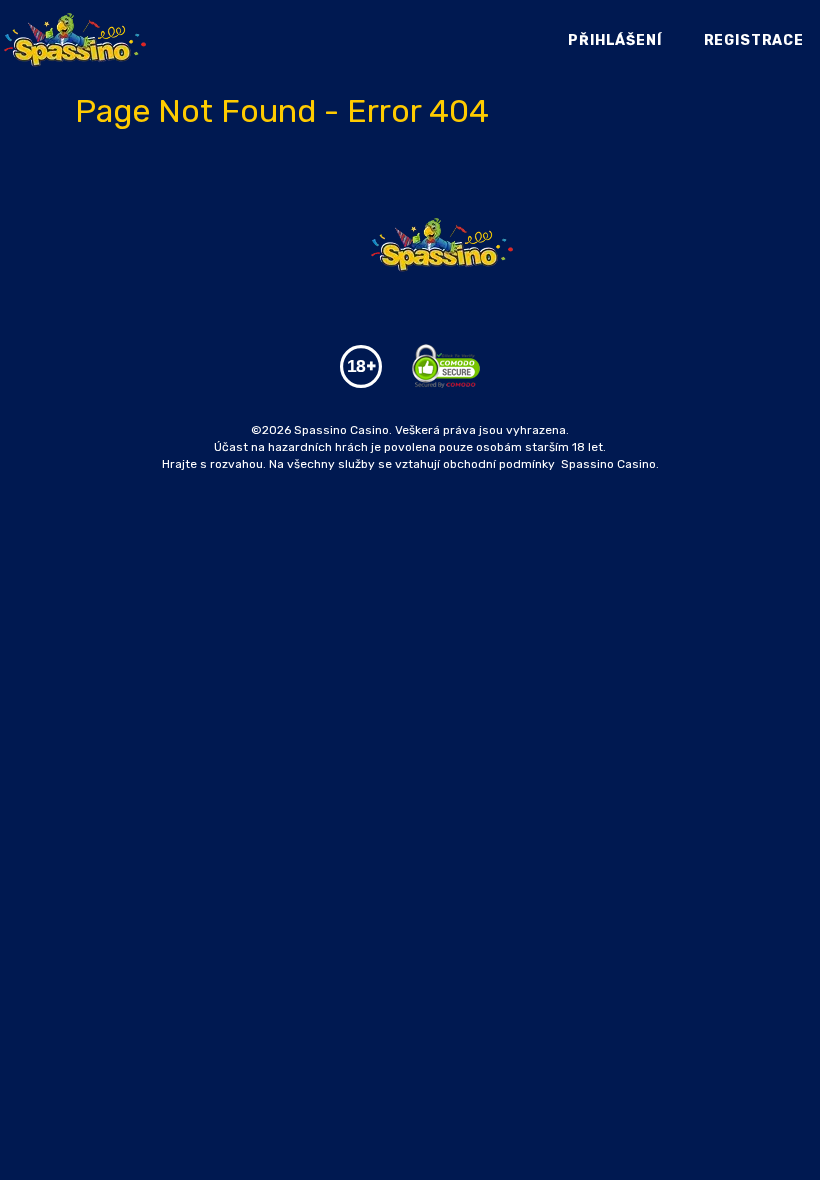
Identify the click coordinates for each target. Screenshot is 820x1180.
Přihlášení (614, 40)
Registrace (754, 40)
